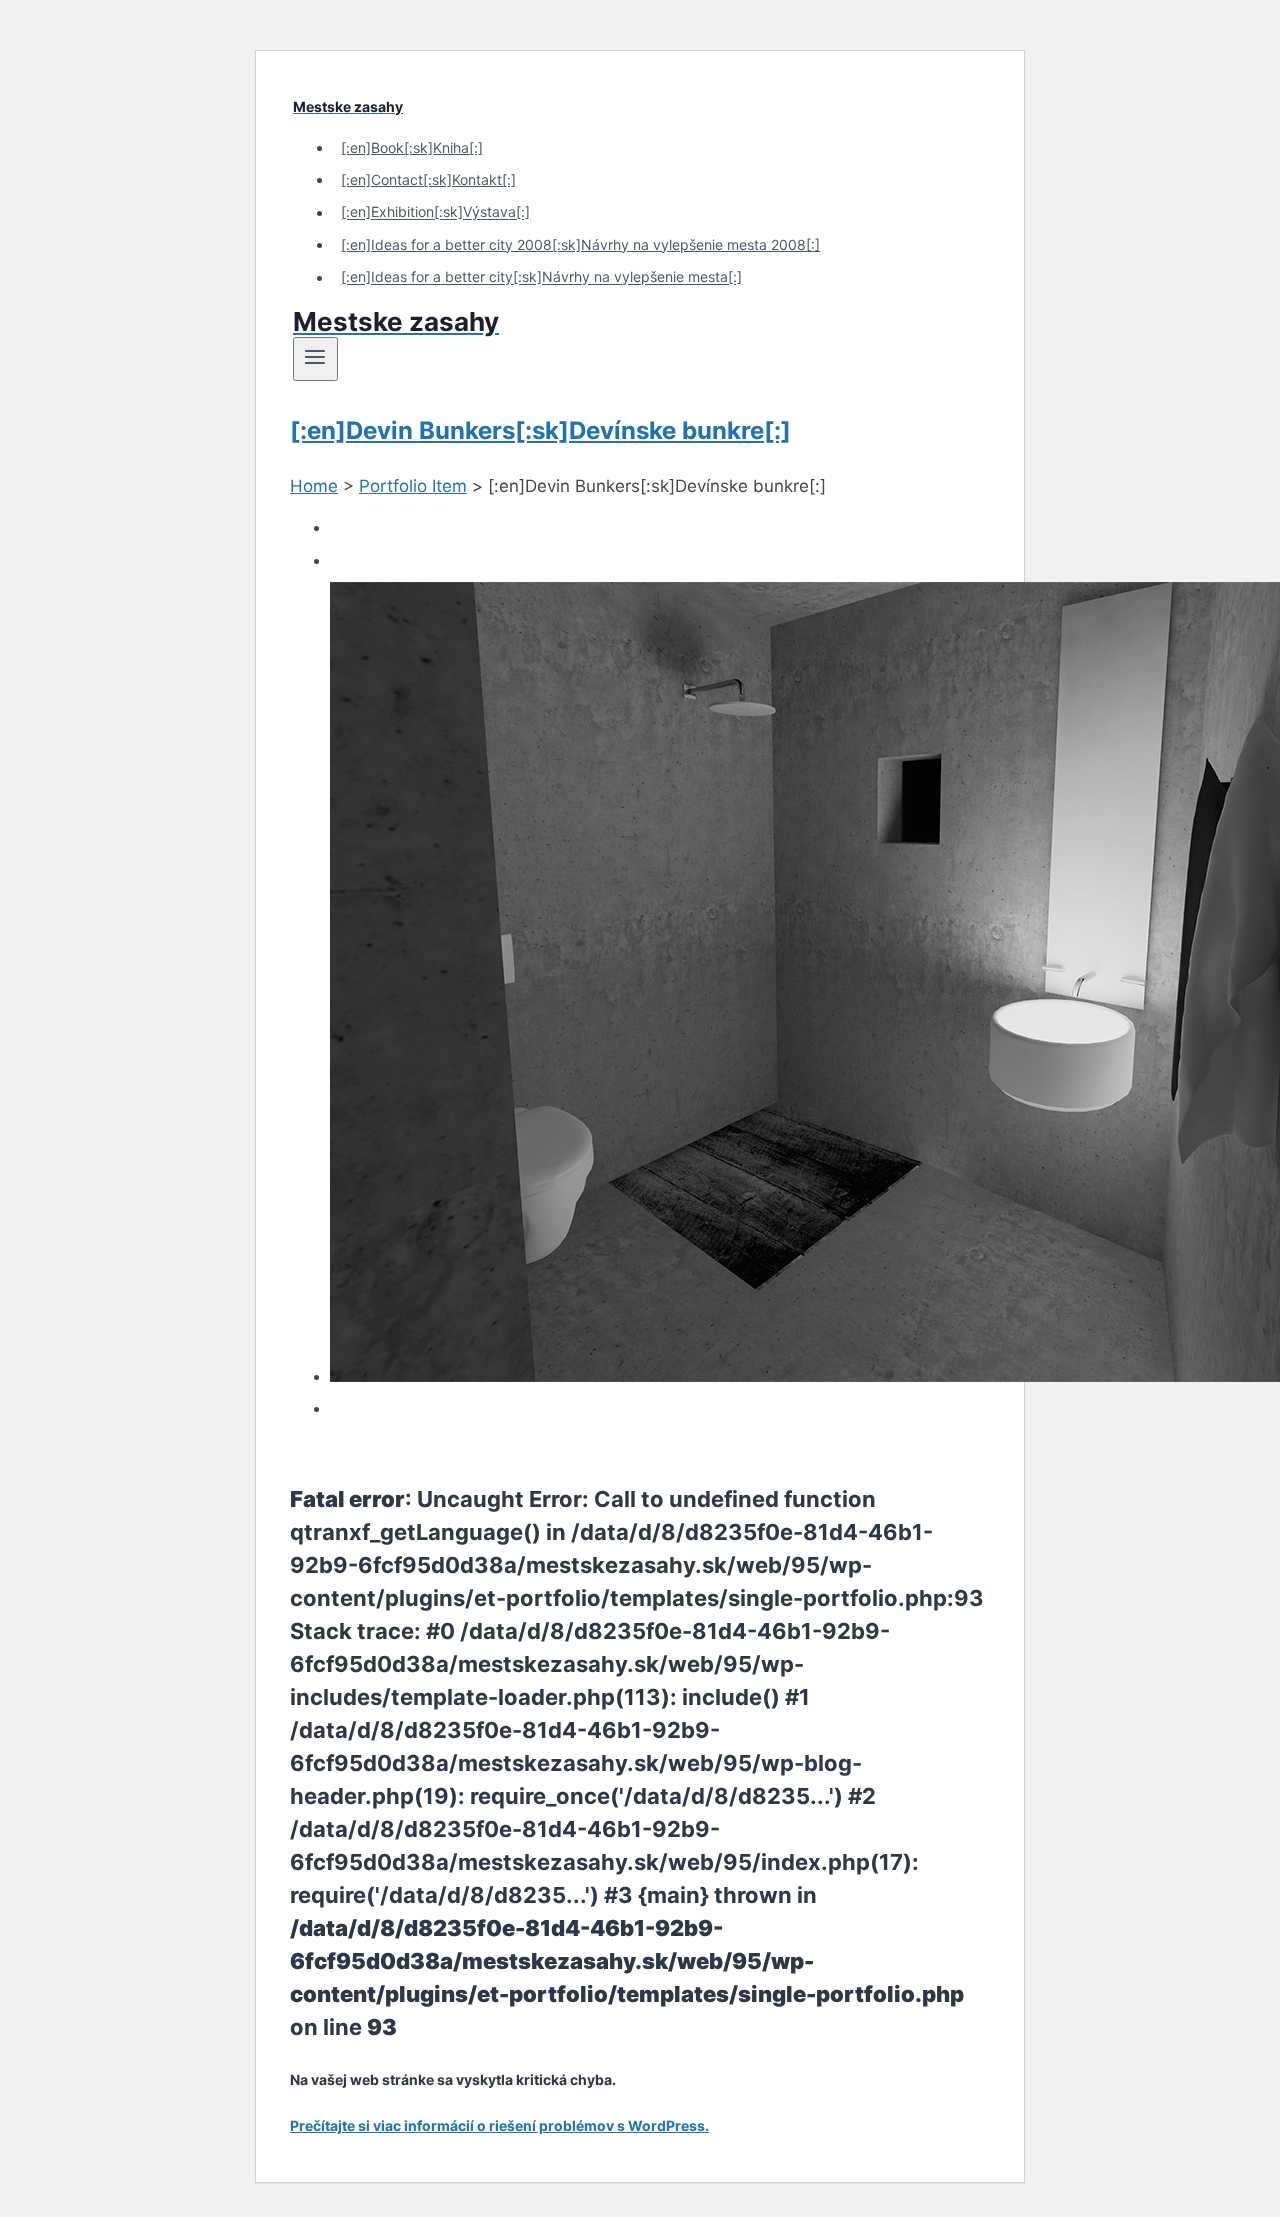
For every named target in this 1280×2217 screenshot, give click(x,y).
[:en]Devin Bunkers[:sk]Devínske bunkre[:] (540, 430)
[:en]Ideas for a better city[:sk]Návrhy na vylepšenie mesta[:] (541, 277)
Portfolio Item (413, 486)
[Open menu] (315, 359)
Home (314, 486)
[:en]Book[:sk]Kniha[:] (412, 147)
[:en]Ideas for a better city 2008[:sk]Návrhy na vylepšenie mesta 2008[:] (580, 244)
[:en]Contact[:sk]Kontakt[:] (428, 179)
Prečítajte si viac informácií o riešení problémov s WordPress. (499, 2125)
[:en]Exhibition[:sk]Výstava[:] (435, 212)
